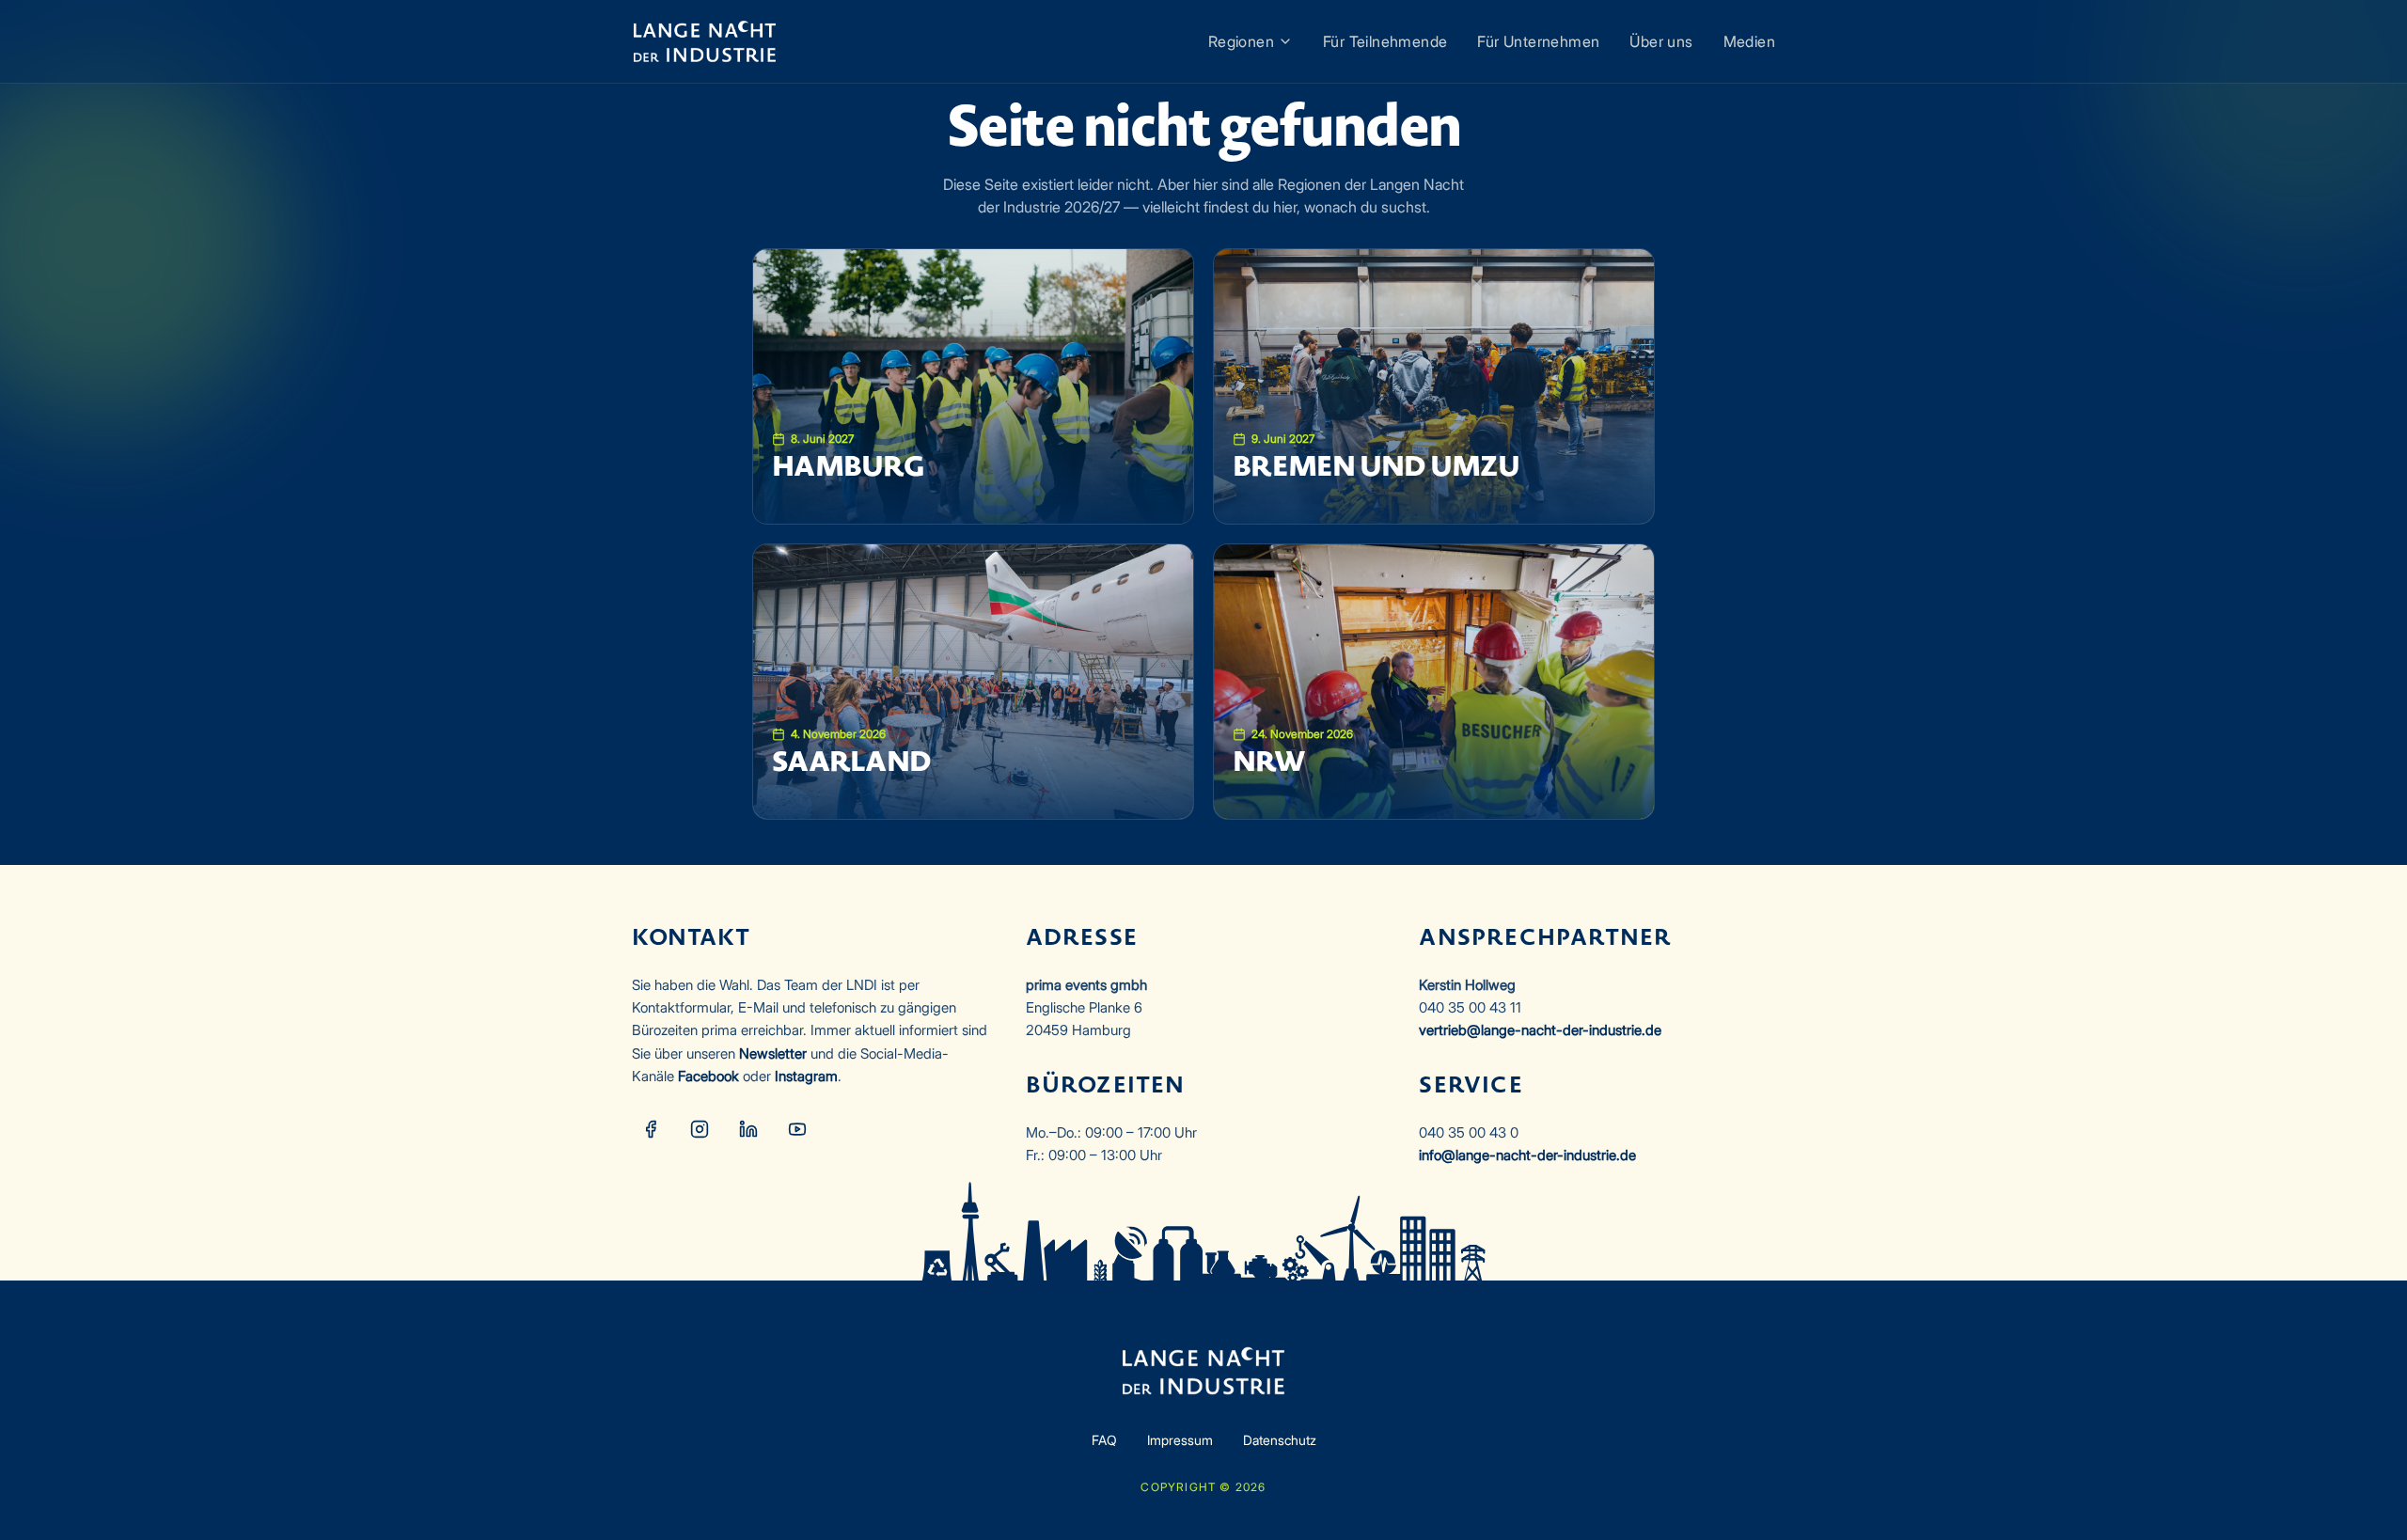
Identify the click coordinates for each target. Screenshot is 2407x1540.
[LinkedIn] (748, 1129)
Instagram (806, 1076)
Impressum (1180, 1440)
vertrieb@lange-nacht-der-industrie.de (1540, 1030)
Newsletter (773, 1053)
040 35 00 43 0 (1469, 1132)
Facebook (708, 1076)
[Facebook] (651, 1129)
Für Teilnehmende (1385, 41)
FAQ (1104, 1440)
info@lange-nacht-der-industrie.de (1527, 1155)
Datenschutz (1280, 1440)
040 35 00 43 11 (1470, 1007)
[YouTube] (797, 1129)
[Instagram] (700, 1129)
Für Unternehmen (1538, 41)
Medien (1749, 41)
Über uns (1661, 41)
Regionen (1241, 41)
